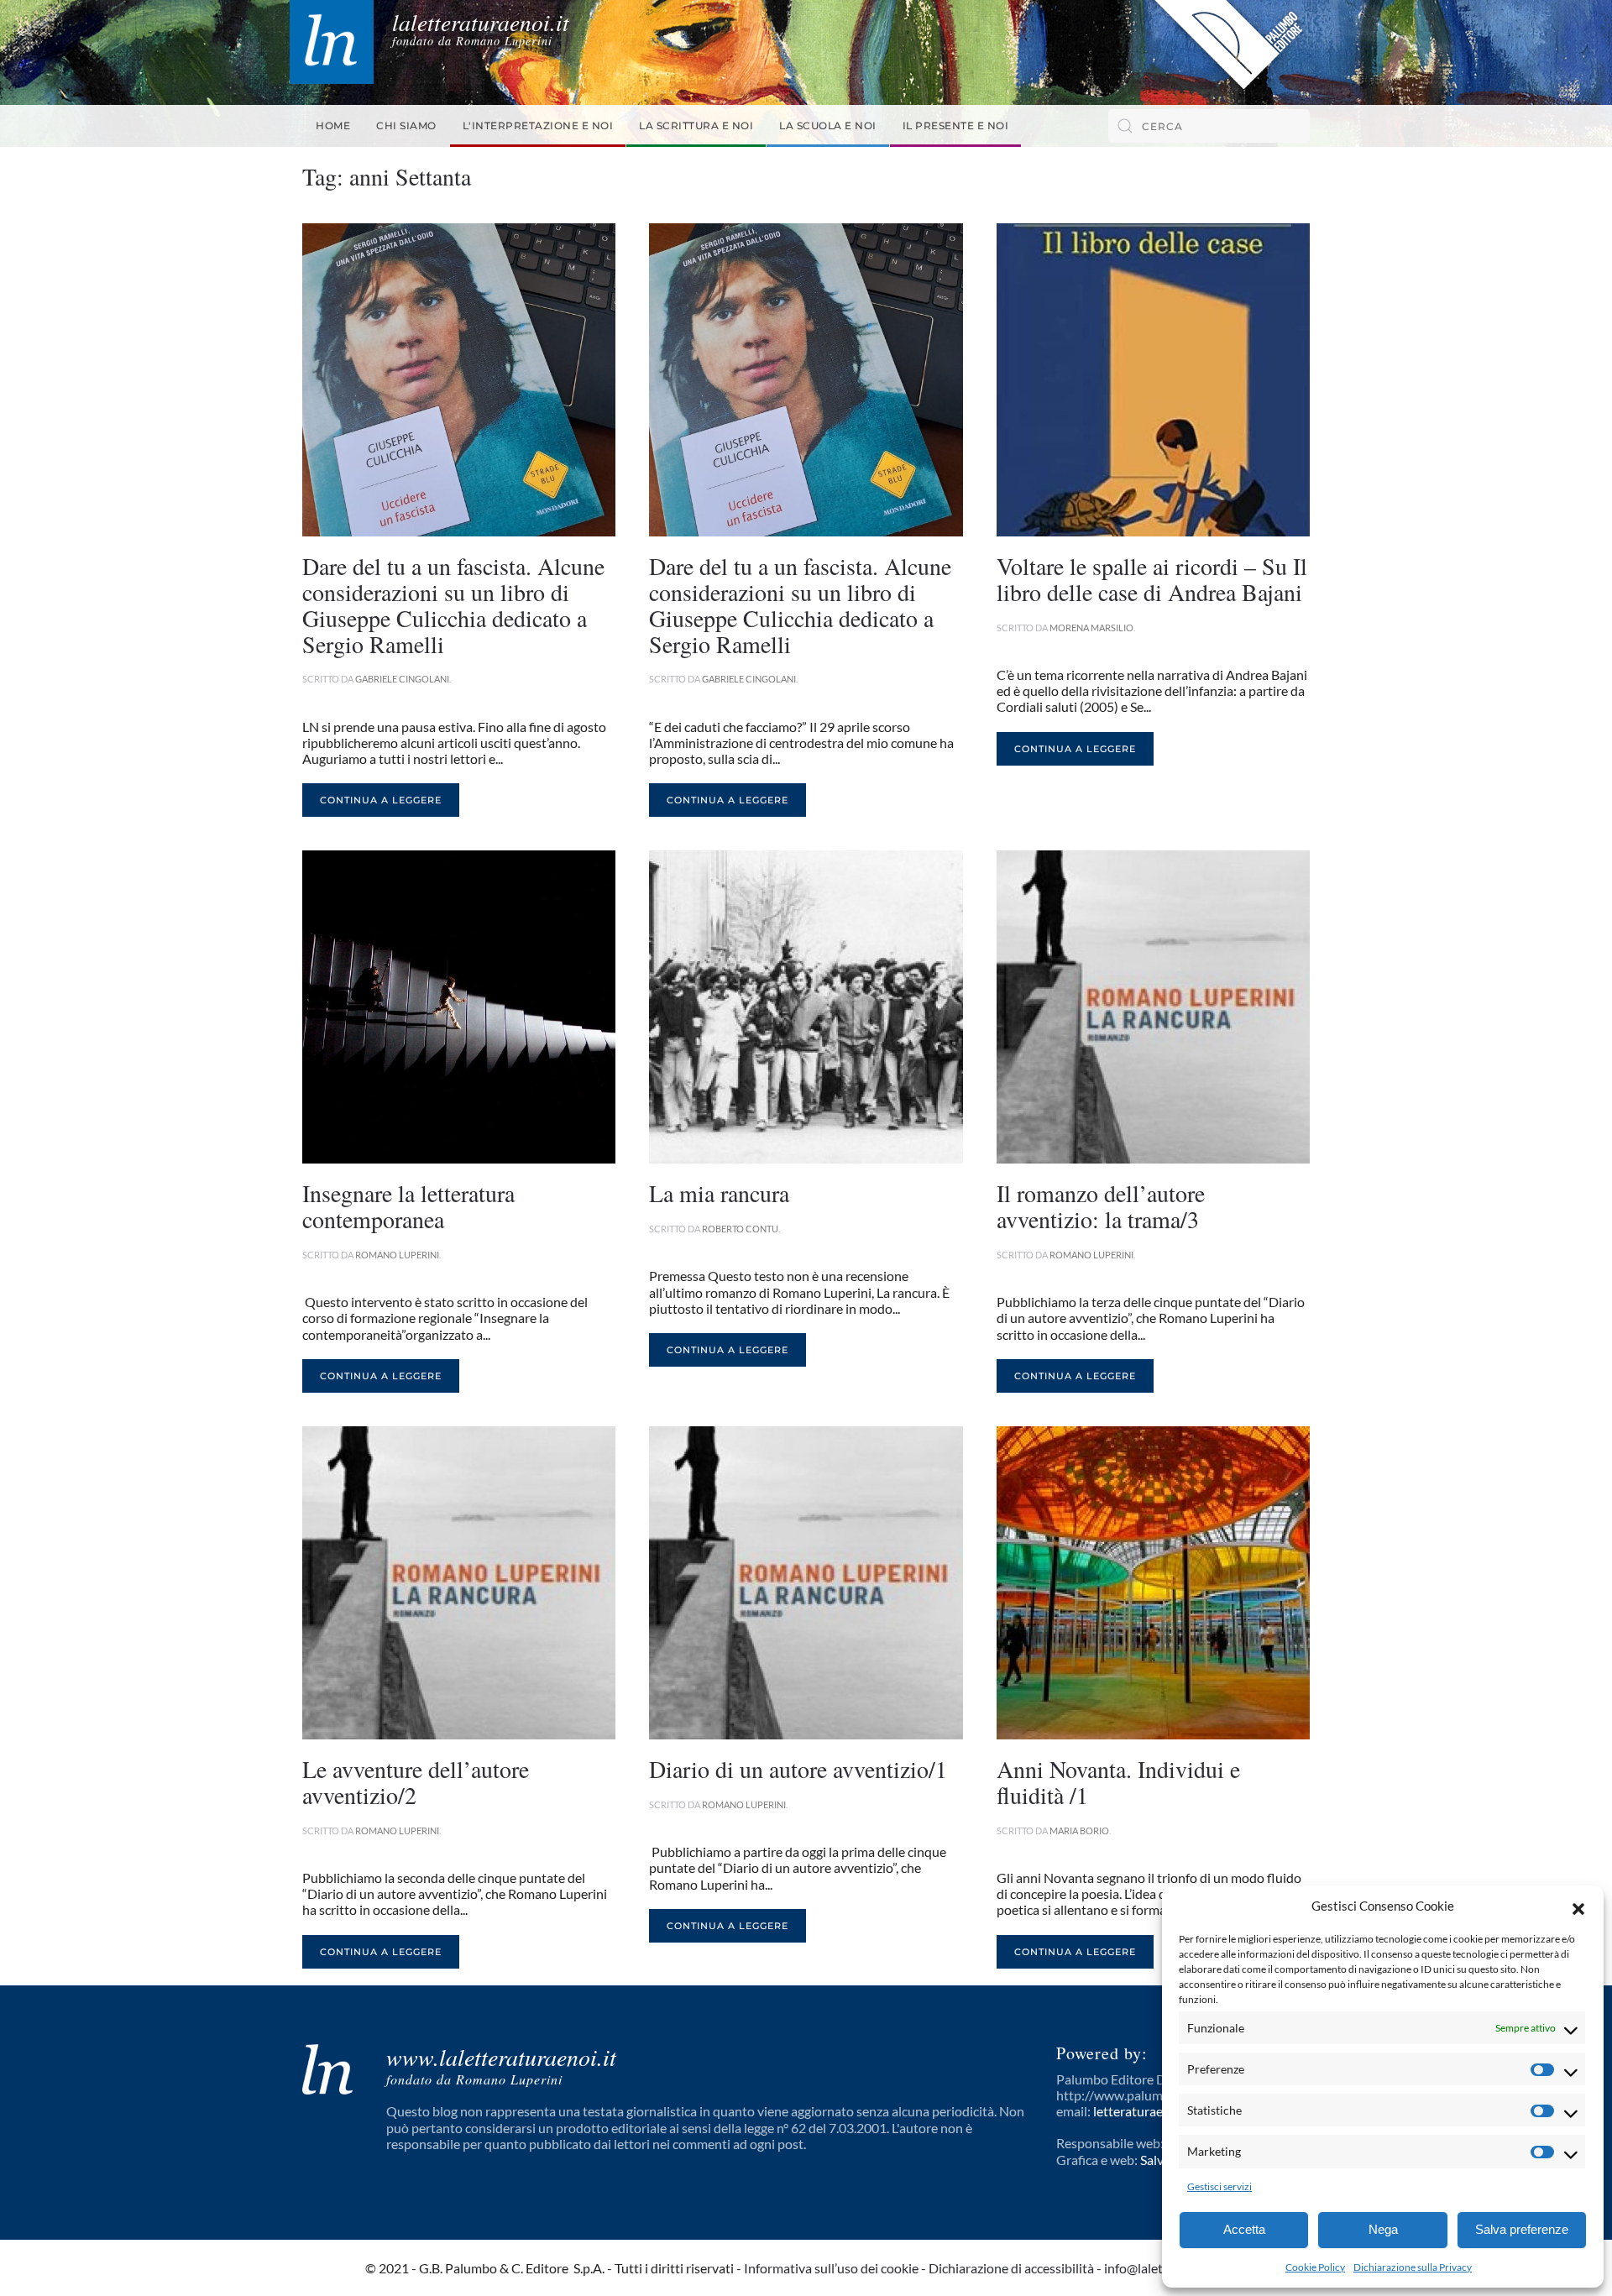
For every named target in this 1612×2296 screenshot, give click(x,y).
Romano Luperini (397, 1255)
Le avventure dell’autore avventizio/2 (416, 1782)
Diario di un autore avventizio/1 (798, 1769)
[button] (1578, 1906)
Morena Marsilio (1091, 628)
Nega (1383, 2229)
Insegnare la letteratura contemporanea (408, 1206)
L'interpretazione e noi (538, 126)
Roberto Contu (740, 1229)
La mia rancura (719, 1193)
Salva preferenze (1522, 2229)
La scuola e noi (828, 126)
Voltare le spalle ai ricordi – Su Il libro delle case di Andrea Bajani (1152, 579)
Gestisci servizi (1219, 2186)
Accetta (1244, 2229)
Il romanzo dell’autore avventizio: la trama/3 (1101, 1206)
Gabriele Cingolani (402, 679)
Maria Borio (1079, 1831)
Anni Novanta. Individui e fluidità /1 (1118, 1782)
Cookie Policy (1315, 2267)
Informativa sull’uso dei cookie (831, 2268)
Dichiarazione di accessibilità (1011, 2268)
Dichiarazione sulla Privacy (1413, 2267)
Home (333, 126)
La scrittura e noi (696, 126)
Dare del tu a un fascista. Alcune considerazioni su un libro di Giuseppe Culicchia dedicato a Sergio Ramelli (453, 604)
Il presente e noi (956, 126)
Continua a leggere (381, 800)
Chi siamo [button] (406, 126)
